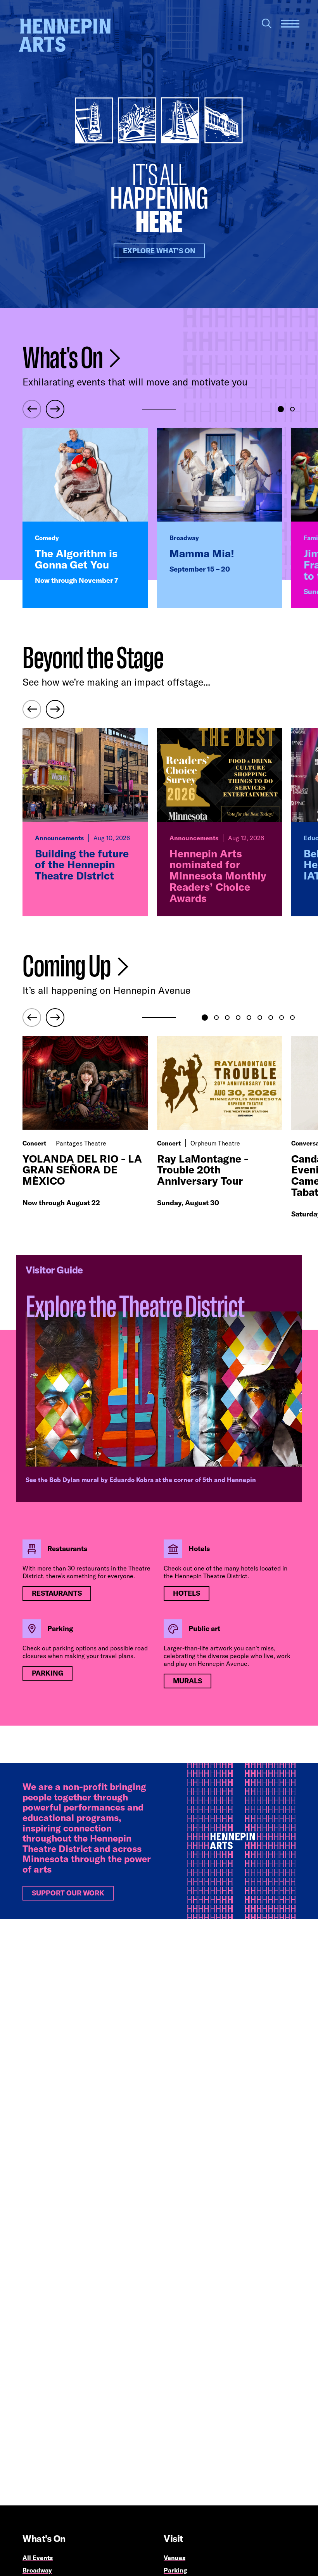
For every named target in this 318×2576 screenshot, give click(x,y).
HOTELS (187, 1593)
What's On (64, 358)
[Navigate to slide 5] (249, 1018)
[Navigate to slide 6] (260, 1018)
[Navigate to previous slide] (32, 409)
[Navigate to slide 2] (292, 409)
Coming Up (68, 967)
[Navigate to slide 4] (238, 1018)
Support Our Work (68, 1893)
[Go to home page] (65, 35)
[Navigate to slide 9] (292, 1018)
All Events (38, 2558)
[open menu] (290, 24)
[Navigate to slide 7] (271, 1018)
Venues (175, 2558)
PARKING (48, 1673)
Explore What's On (159, 251)
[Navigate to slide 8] (282, 1018)
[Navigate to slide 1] (281, 409)
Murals (188, 1681)
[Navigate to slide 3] (227, 1018)
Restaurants (57, 1593)
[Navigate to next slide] (55, 409)
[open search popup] (267, 23)
